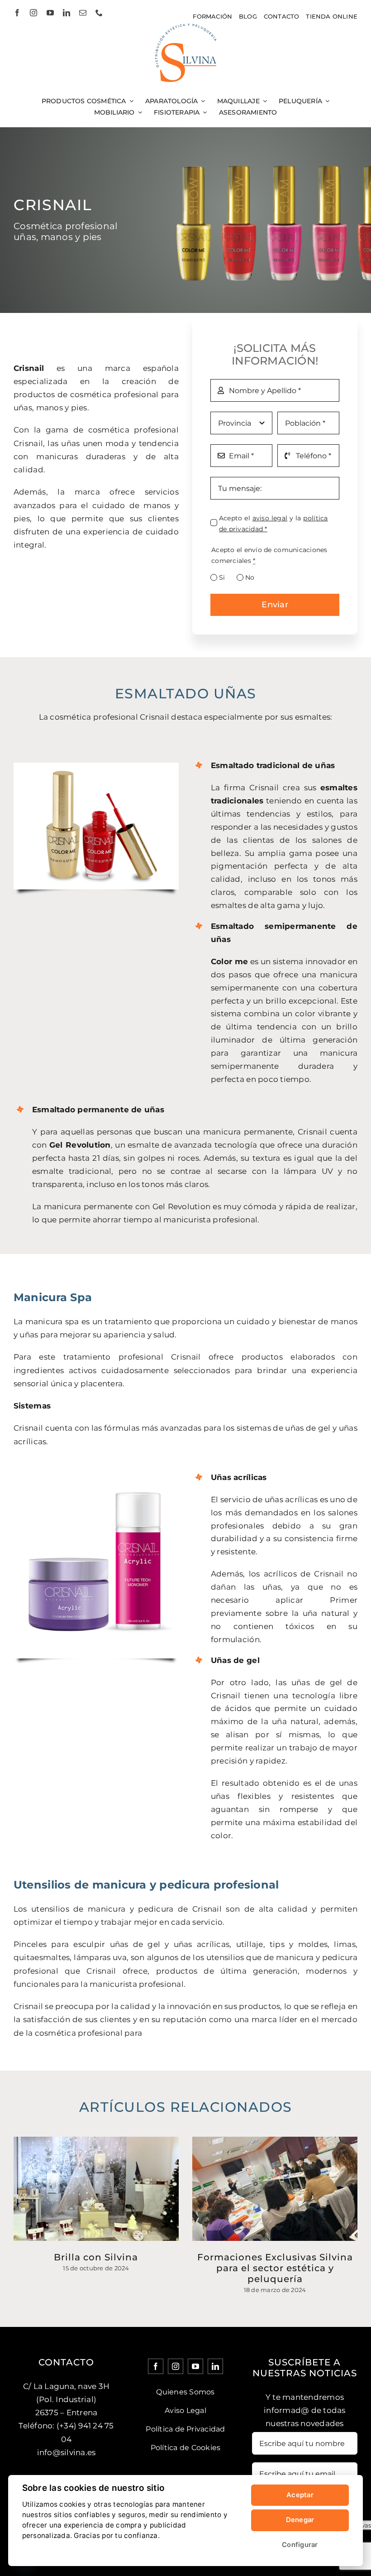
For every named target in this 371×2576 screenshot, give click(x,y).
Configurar (300, 2545)
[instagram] (33, 13)
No (250, 577)
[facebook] (17, 13)
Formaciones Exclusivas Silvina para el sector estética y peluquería (275, 2268)
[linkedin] (67, 13)
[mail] (83, 13)
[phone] (99, 13)
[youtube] (50, 13)
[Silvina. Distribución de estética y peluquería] (186, 27)
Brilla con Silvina (96, 2257)
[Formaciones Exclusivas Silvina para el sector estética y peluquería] (275, 2189)
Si (222, 577)
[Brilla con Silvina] (96, 2189)
